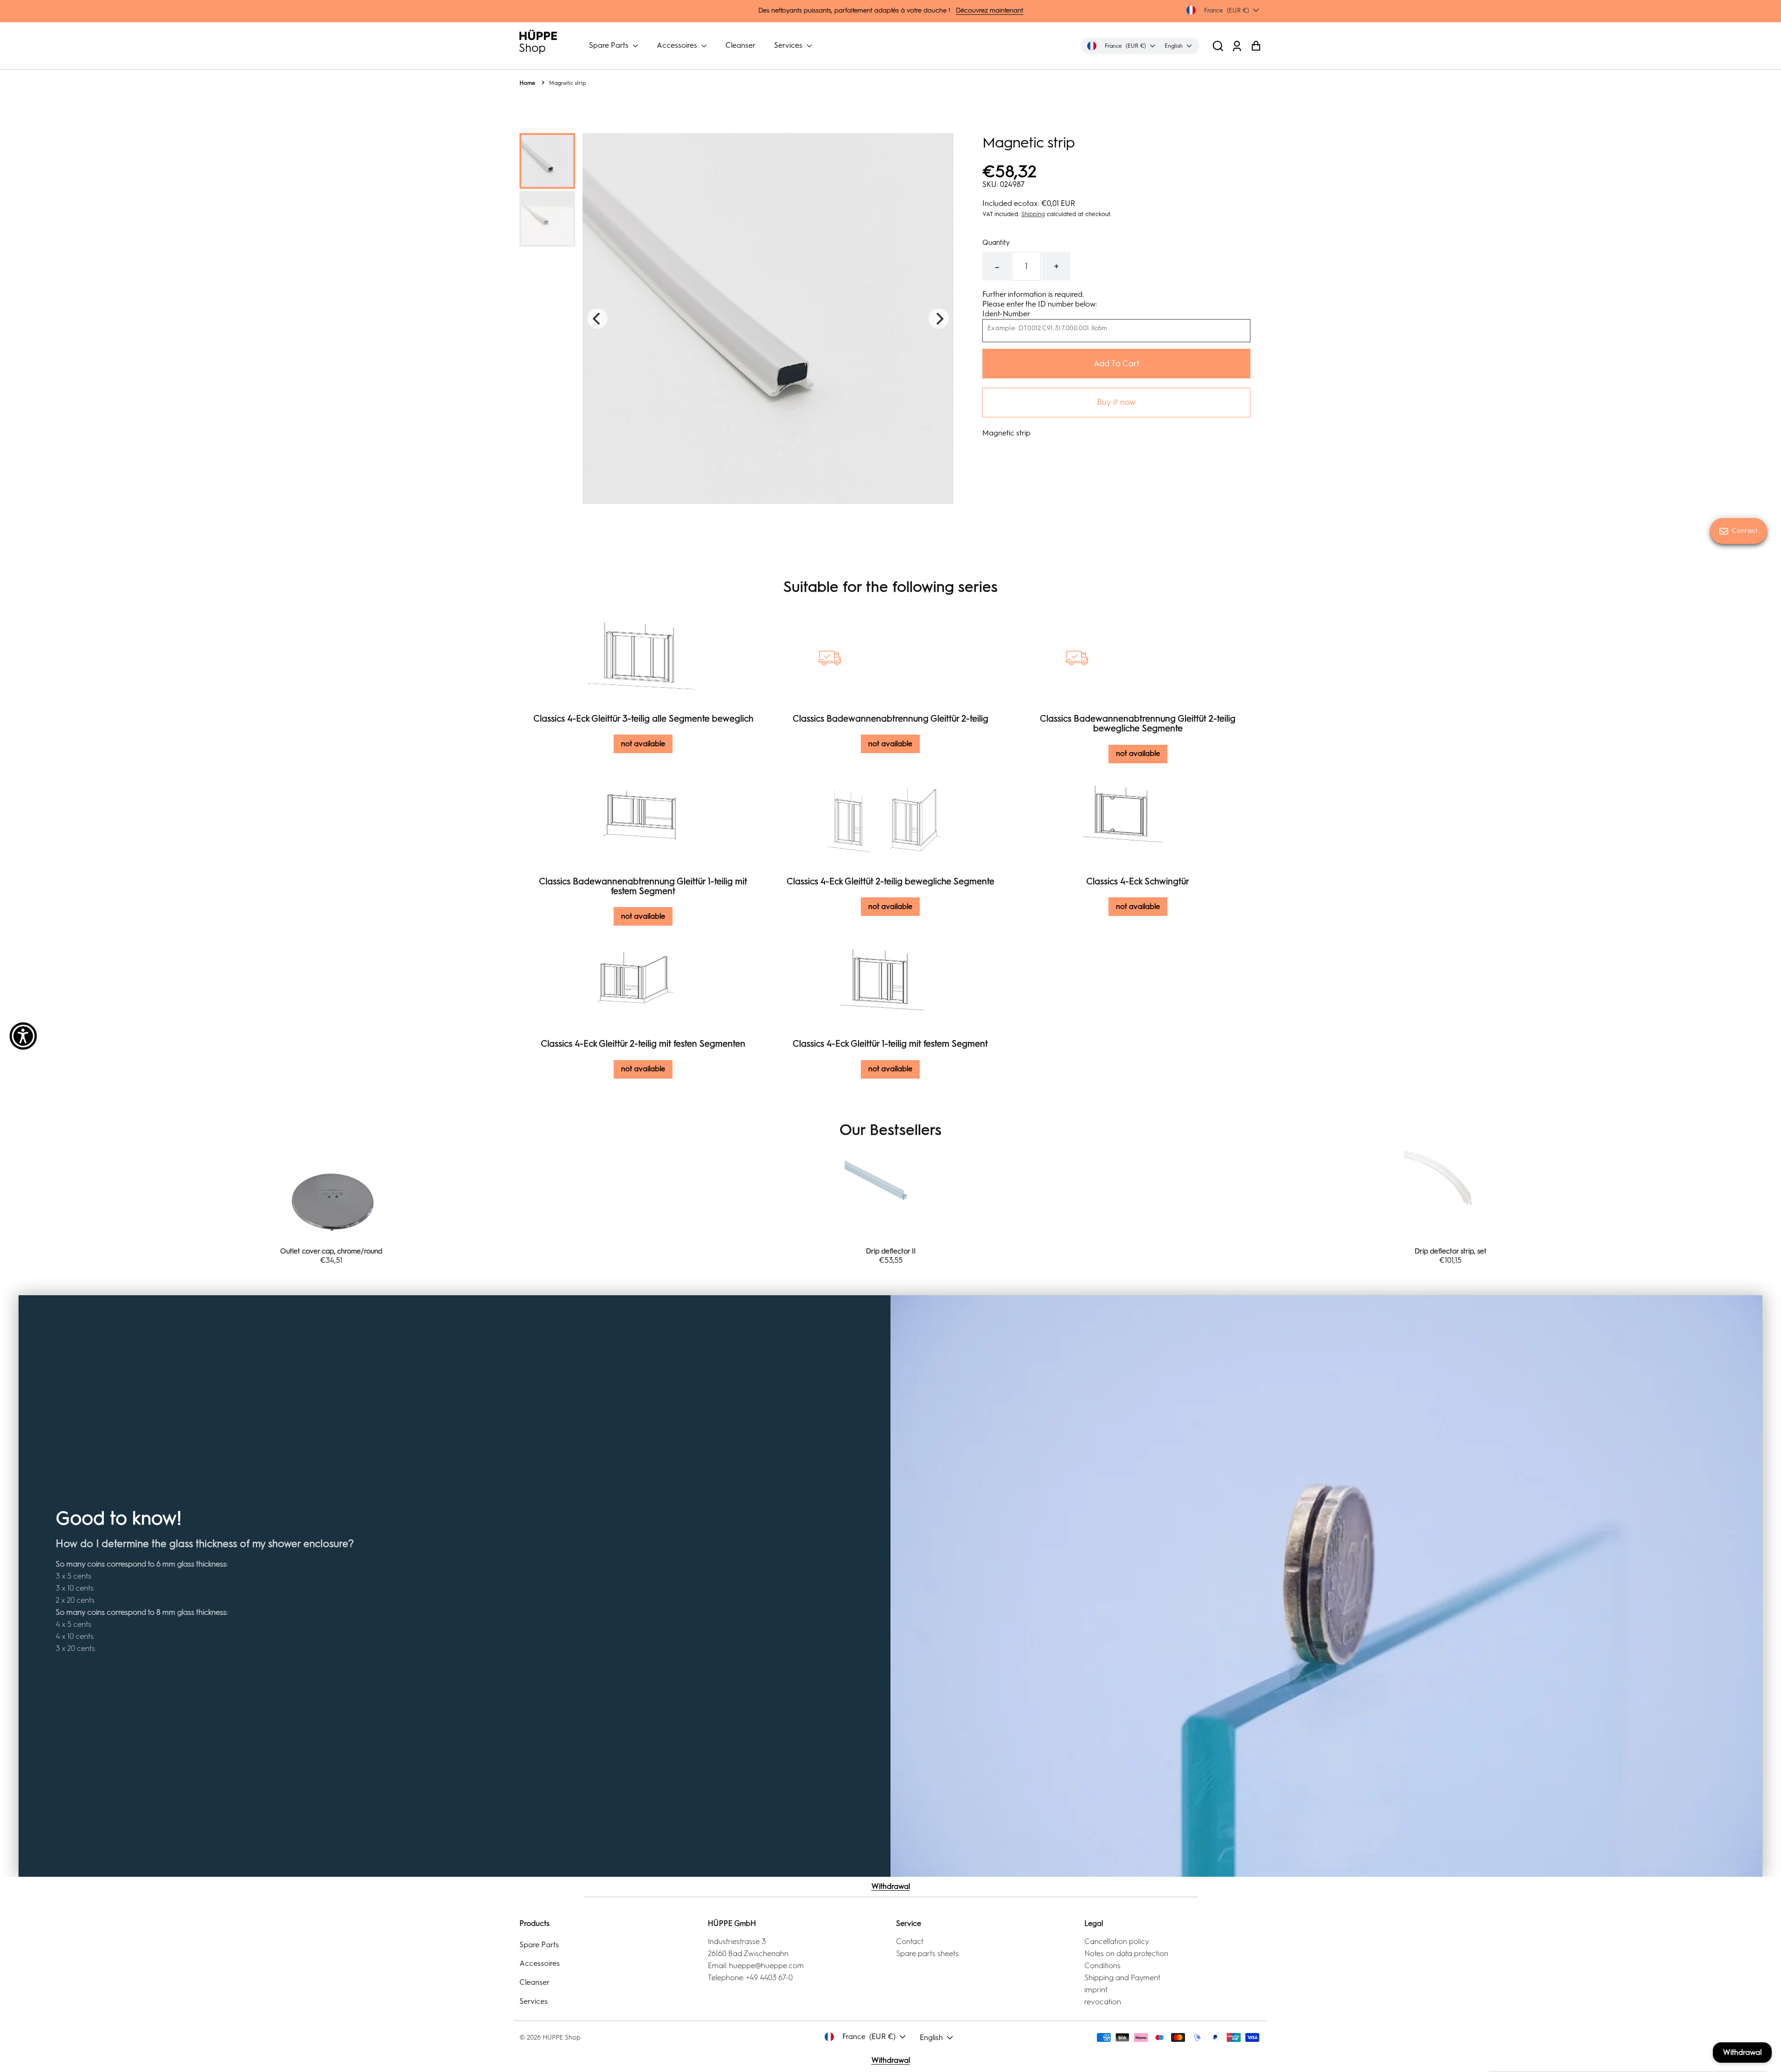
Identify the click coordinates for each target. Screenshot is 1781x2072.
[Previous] (597, 319)
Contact (910, 1941)
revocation (1103, 2002)
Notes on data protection (1126, 1954)
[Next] (939, 319)
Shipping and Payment (1122, 1978)
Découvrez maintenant (990, 10)
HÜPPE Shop (562, 2037)
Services (789, 45)
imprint (1096, 1990)
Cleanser (740, 45)
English (931, 2037)
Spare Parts (610, 45)
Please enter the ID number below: (1040, 304)
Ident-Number (1006, 314)
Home (527, 83)
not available (643, 744)
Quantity (996, 243)
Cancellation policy (1117, 1941)
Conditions (1102, 1966)
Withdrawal (891, 1886)
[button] (1218, 46)
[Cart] (1256, 46)
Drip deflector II (331, 1251)
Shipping (1033, 214)
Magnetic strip (567, 83)
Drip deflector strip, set (891, 1251)
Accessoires (678, 45)
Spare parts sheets (927, 1954)
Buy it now (1116, 402)
